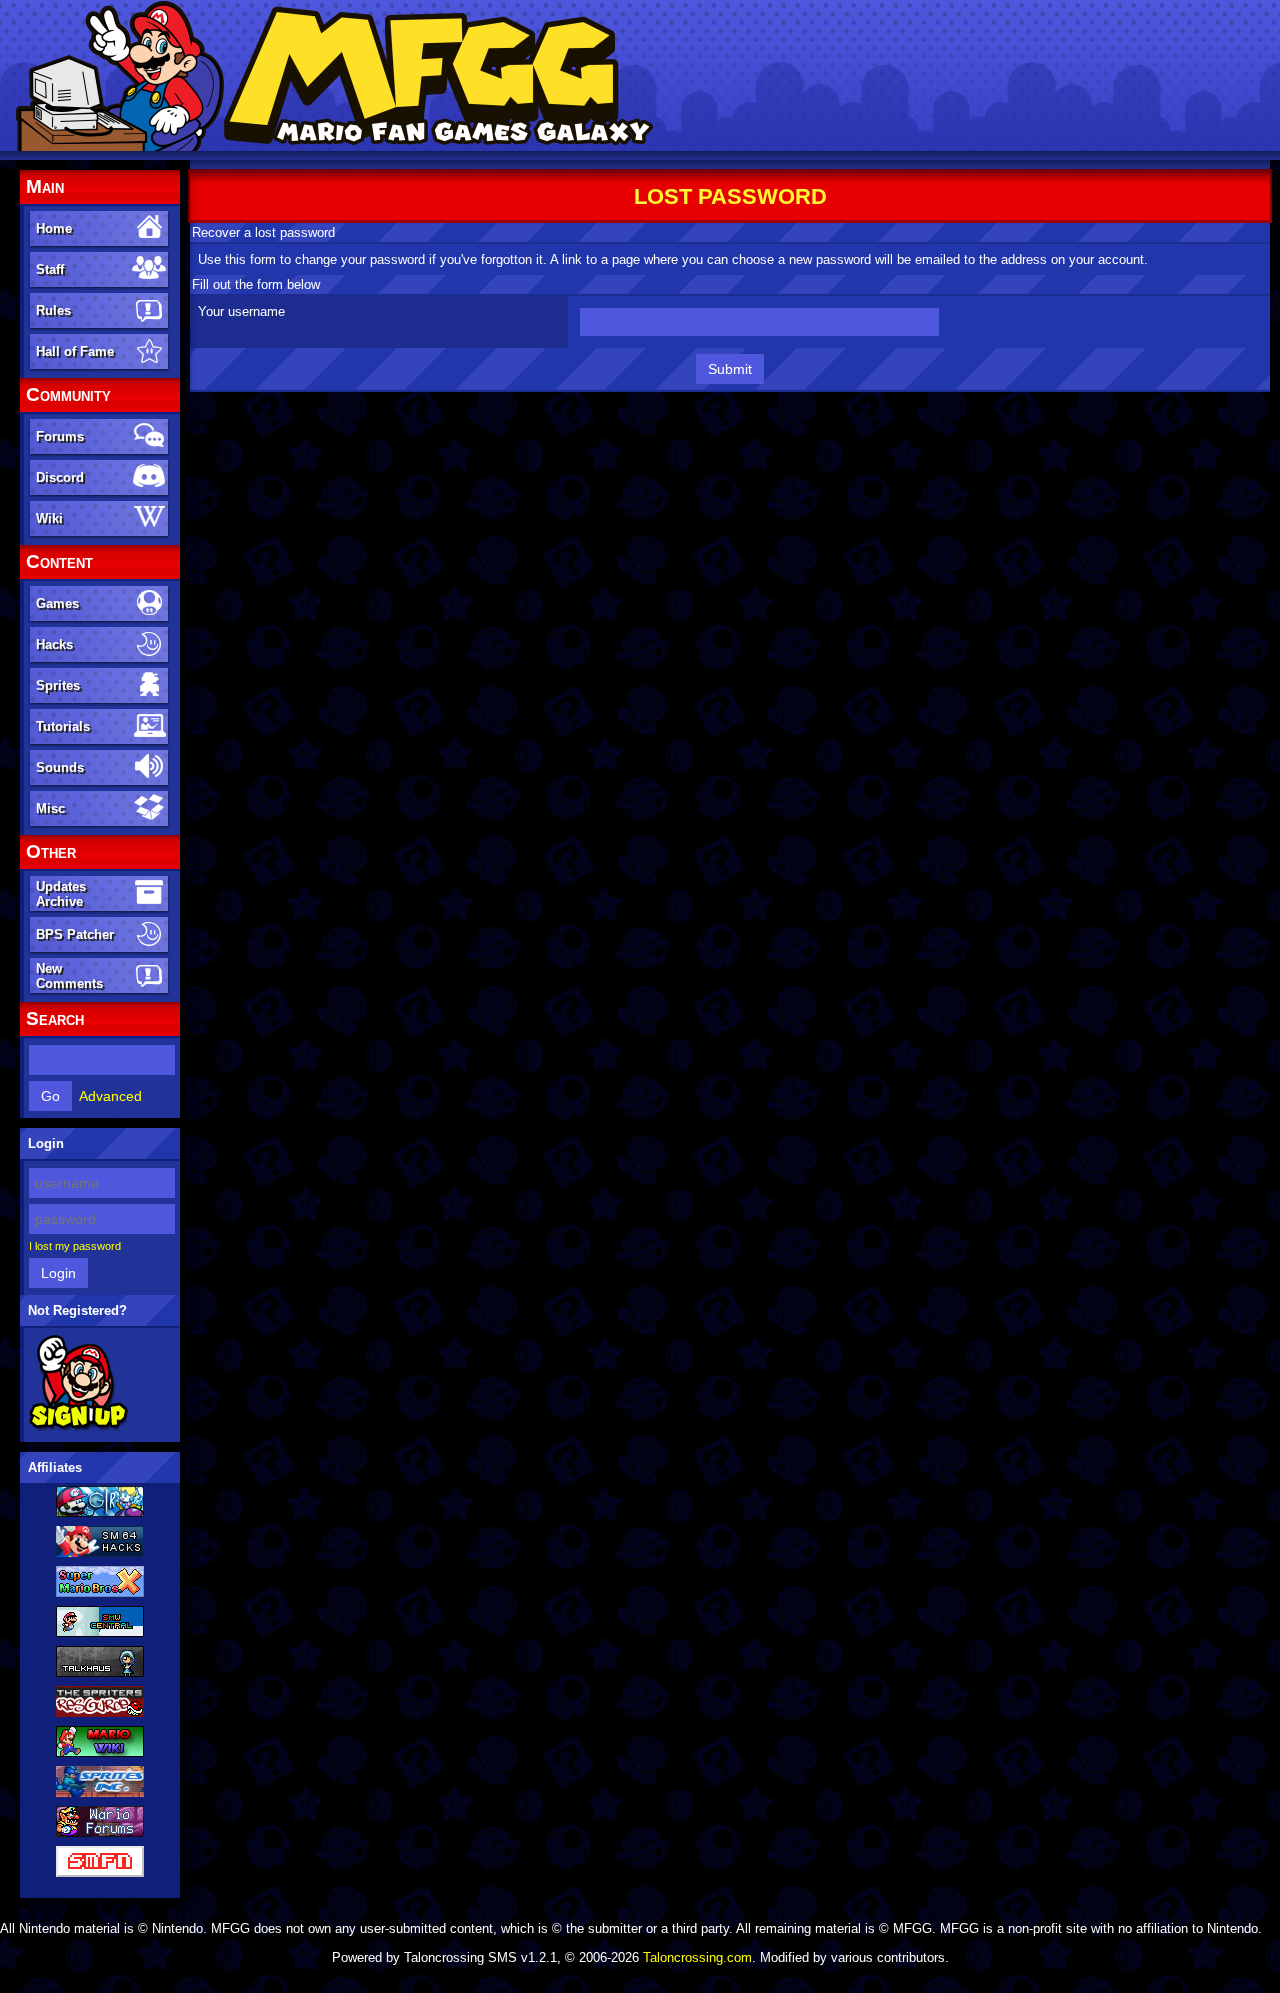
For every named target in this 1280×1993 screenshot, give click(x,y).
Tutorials (63, 726)
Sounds (60, 767)
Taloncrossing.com (697, 1957)
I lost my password (75, 1246)
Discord (60, 477)
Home (54, 228)
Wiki (49, 518)
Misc (50, 808)
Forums (60, 436)
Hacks (54, 644)
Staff (50, 269)
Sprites (58, 685)
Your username (241, 311)
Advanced (110, 1096)
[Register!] (78, 1427)
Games (57, 603)
